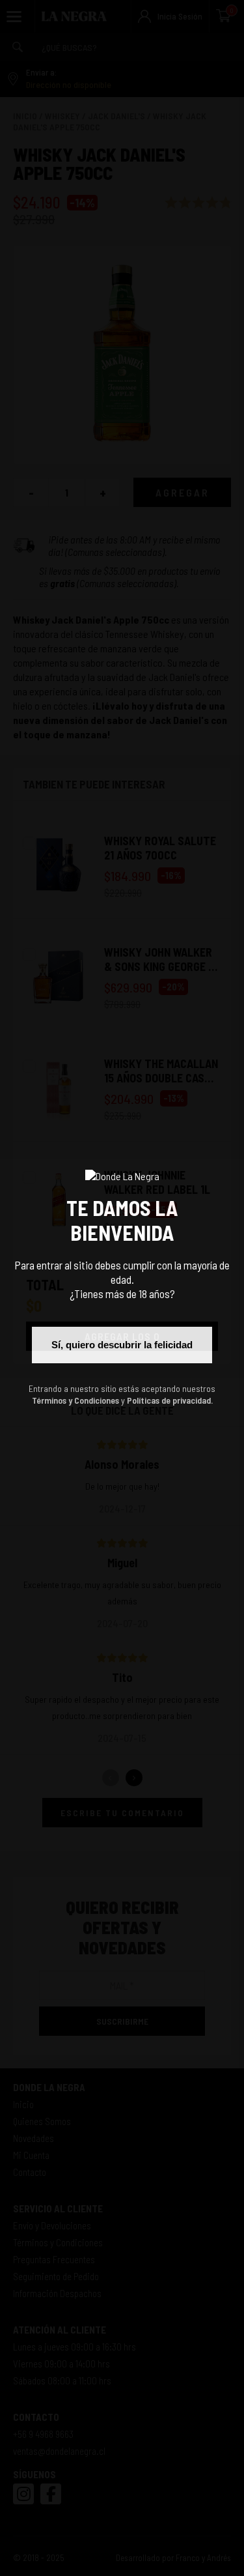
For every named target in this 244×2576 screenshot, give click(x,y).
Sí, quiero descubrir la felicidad (122, 1345)
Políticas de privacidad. (170, 1400)
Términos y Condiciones (75, 1400)
